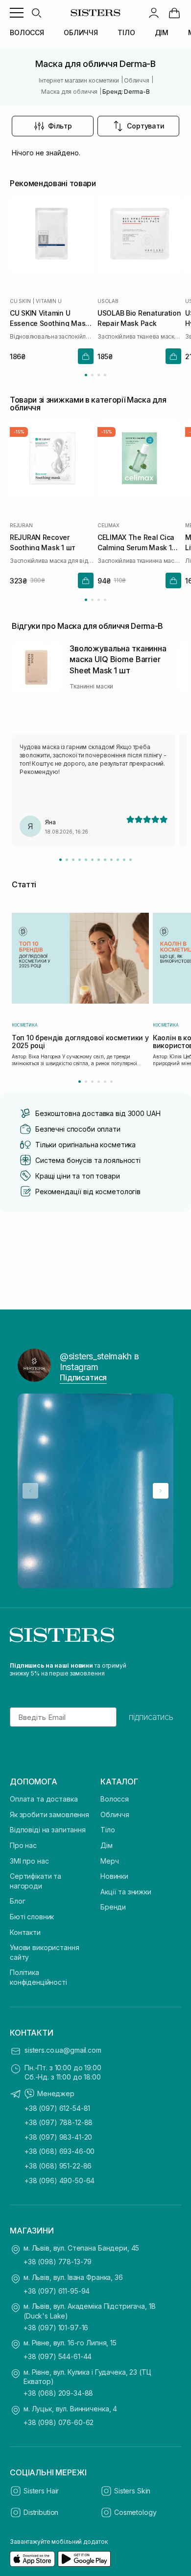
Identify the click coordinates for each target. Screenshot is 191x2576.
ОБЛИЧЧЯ (81, 32)
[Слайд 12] (131, 860)
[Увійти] (154, 13)
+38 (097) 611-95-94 (57, 2291)
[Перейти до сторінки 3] (99, 375)
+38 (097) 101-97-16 (56, 2328)
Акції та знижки (126, 1892)
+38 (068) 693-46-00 (60, 2151)
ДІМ (162, 32)
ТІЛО (126, 32)
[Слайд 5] (86, 860)
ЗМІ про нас (29, 1861)
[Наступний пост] (161, 1491)
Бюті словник (32, 1917)
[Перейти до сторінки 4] (105, 375)
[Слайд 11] (124, 860)
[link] (174, 13)
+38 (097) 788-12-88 (59, 2122)
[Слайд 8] (105, 860)
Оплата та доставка (44, 1799)
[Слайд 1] (60, 860)
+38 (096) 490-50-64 (60, 2180)
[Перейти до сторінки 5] (105, 1082)
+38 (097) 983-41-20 (58, 2137)
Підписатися (83, 1377)
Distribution (41, 2512)
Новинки (114, 1876)
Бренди (113, 1907)
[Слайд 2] (67, 860)
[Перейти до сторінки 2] (92, 375)
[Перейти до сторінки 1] (86, 375)
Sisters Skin (132, 2491)
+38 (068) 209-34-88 (58, 2393)
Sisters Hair (41, 2491)
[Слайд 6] (92, 860)
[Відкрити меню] (17, 13)
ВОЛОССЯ (27, 32)
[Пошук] (36, 13)
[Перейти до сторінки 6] (111, 1082)
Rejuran (21, 526)
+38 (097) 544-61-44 (58, 2356)
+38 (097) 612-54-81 (57, 2108)
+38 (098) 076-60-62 (59, 2422)
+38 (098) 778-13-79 (58, 2262)
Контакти (25, 1932)
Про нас (23, 1845)
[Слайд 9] (111, 860)
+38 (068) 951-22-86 (58, 2166)
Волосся (115, 1799)
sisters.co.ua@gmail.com (63, 2050)
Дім (107, 1845)
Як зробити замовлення (49, 1814)
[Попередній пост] (30, 1491)
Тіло (107, 1830)
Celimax (108, 526)
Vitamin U (48, 301)
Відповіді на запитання (48, 1830)
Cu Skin (20, 301)
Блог (17, 1901)
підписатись (151, 1717)
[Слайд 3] (73, 860)
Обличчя (115, 1814)
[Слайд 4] (80, 860)
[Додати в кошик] (86, 356)
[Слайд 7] (99, 860)
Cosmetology (135, 2512)
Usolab (108, 301)
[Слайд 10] (118, 860)
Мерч (109, 1861)
